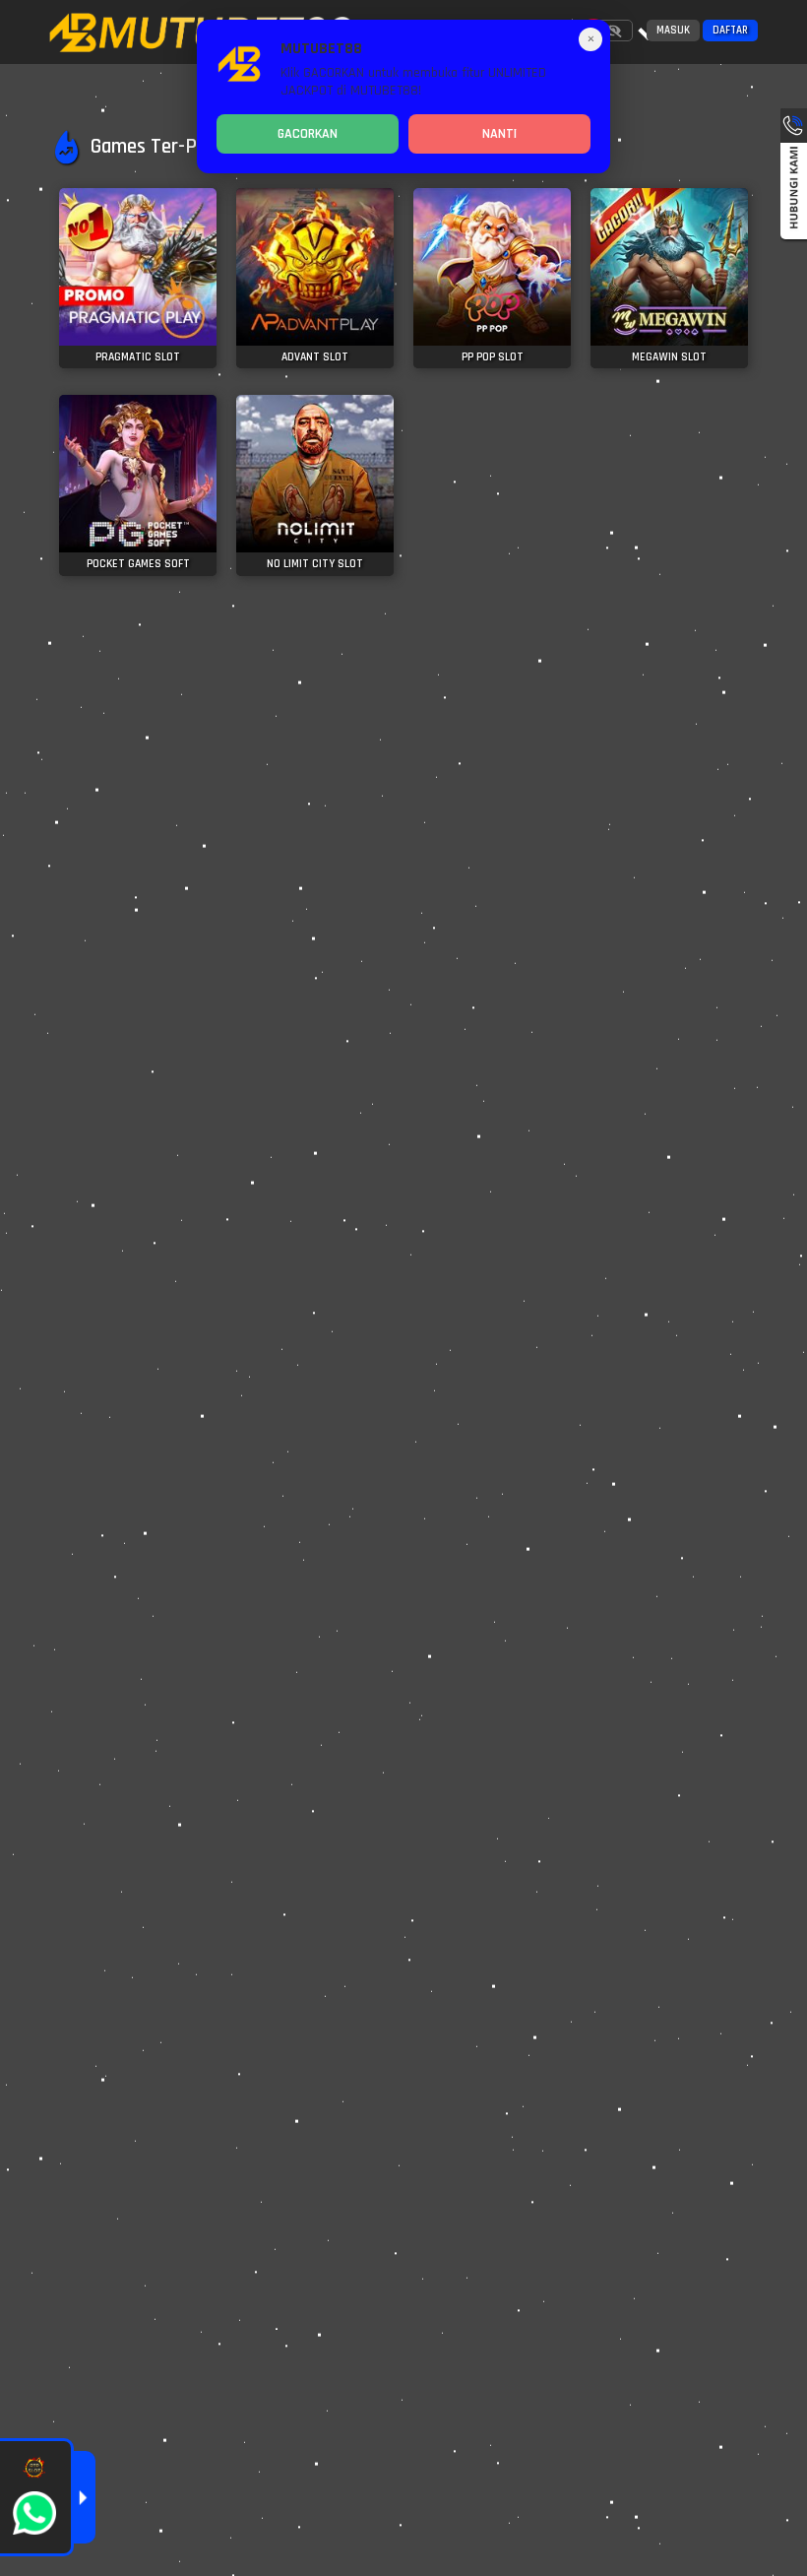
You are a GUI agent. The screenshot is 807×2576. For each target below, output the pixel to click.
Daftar (730, 31)
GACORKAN (308, 134)
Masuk (673, 31)
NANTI (499, 134)
